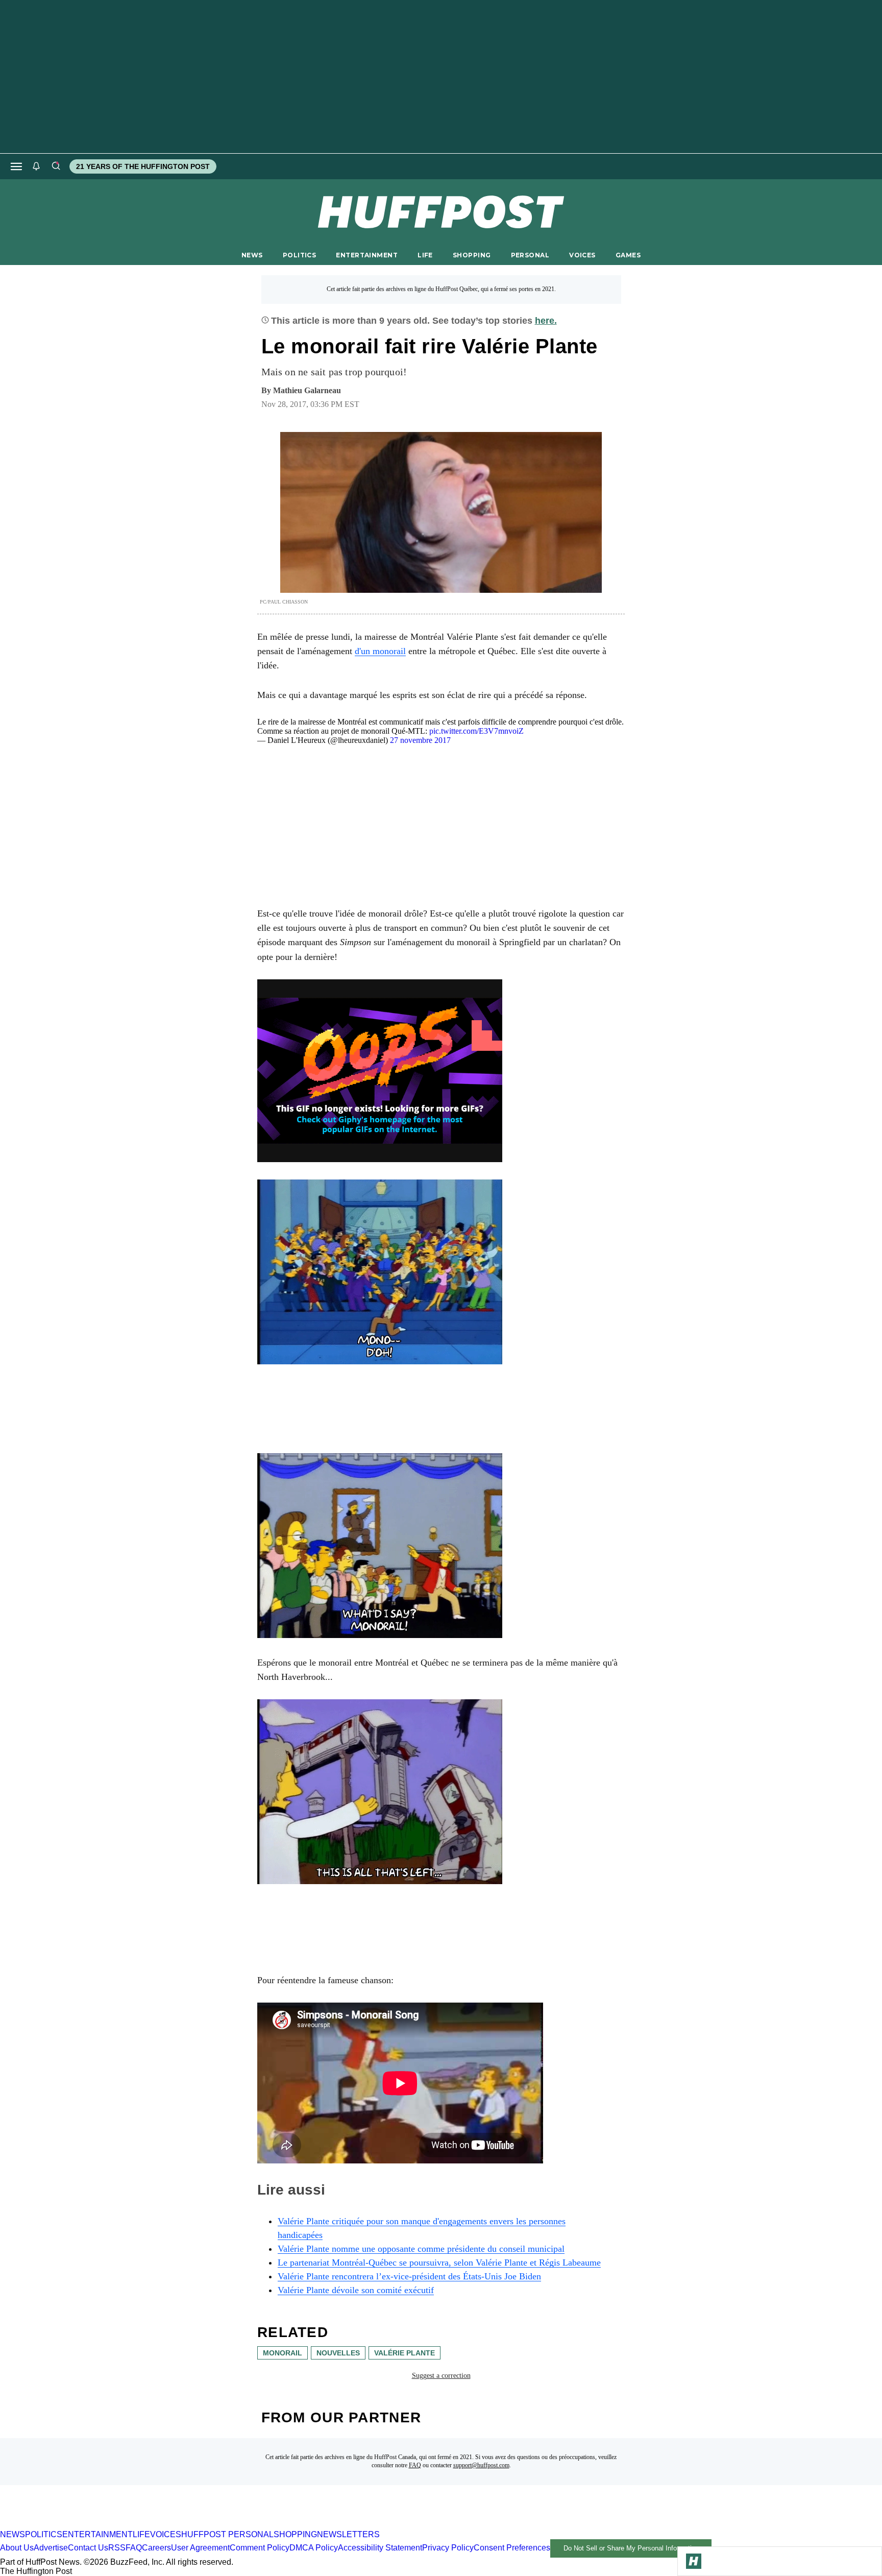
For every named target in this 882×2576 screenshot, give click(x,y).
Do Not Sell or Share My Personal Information (631, 2548)
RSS (117, 2548)
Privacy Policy (448, 2548)
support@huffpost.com (481, 2465)
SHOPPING (472, 255)
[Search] (56, 166)
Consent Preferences (512, 2548)
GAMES (628, 255)
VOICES (582, 255)
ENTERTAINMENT (367, 255)
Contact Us (88, 2548)
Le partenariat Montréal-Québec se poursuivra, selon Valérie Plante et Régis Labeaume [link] (439, 2262)
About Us (17, 2548)
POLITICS (299, 255)
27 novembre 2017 (420, 740)
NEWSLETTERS (348, 2534)
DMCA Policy (314, 2548)
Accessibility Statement (380, 2548)
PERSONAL (530, 255)
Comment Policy (260, 2548)
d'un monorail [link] (380, 651)
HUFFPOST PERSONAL (227, 2534)
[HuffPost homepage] (131, 2525)
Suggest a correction (441, 2376)
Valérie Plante (405, 2353)
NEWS (252, 255)
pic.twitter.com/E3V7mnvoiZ (476, 731)
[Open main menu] (16, 166)
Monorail (283, 2353)
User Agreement (200, 2548)
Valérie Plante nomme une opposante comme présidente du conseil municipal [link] (421, 2249)
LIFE (425, 255)
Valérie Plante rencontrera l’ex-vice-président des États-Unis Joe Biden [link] (409, 2276)
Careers (156, 2548)
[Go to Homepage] (694, 2561)
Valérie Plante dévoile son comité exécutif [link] (356, 2290)
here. (546, 321)
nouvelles (338, 2353)
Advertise (51, 2548)
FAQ (415, 2465)
